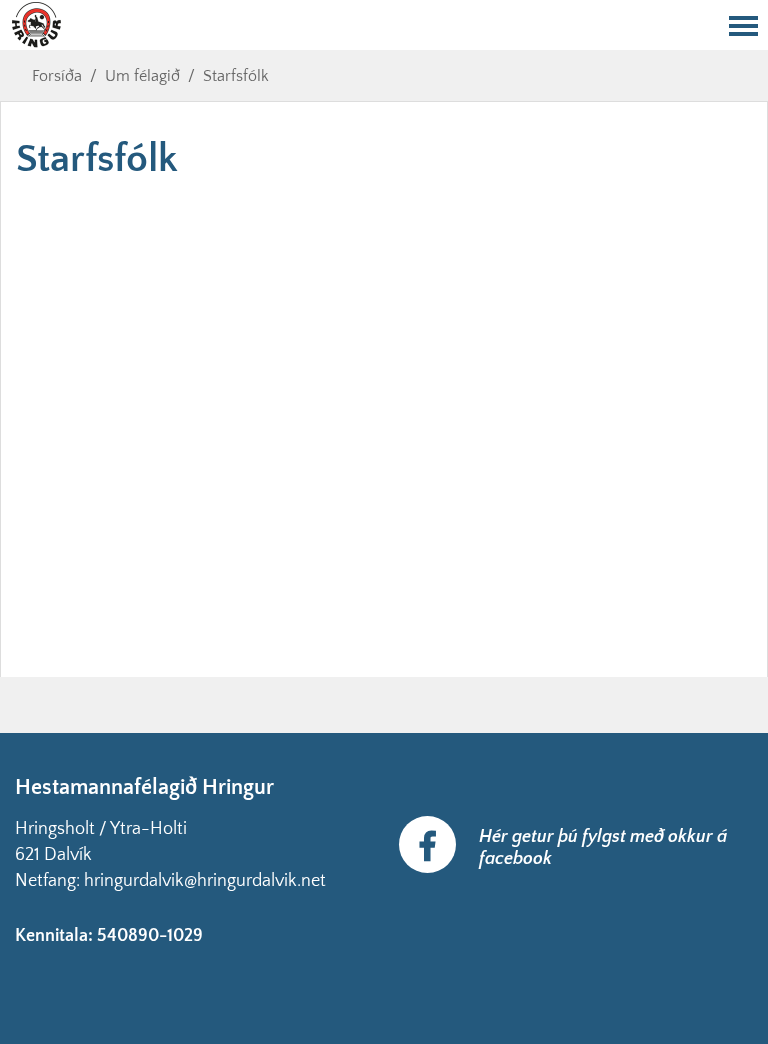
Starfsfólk (236, 76)
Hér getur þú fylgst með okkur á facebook (603, 848)
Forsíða (57, 76)
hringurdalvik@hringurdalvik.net (205, 881)
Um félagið (142, 76)
